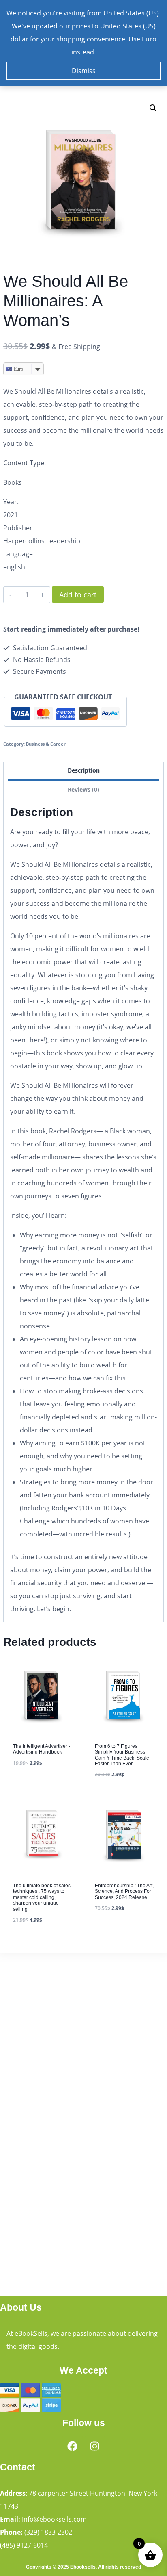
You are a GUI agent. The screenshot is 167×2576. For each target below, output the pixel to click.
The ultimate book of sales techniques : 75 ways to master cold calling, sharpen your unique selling (42, 1897)
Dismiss (84, 71)
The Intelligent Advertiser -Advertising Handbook (42, 1749)
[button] (153, 108)
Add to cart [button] (32, 1786)
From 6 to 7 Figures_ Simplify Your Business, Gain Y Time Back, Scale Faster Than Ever (122, 1755)
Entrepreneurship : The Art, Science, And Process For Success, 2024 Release (124, 1891)
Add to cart (78, 595)
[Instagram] (95, 2446)
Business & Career (46, 744)
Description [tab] (84, 770)
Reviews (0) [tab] (83, 789)
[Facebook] (73, 2446)
